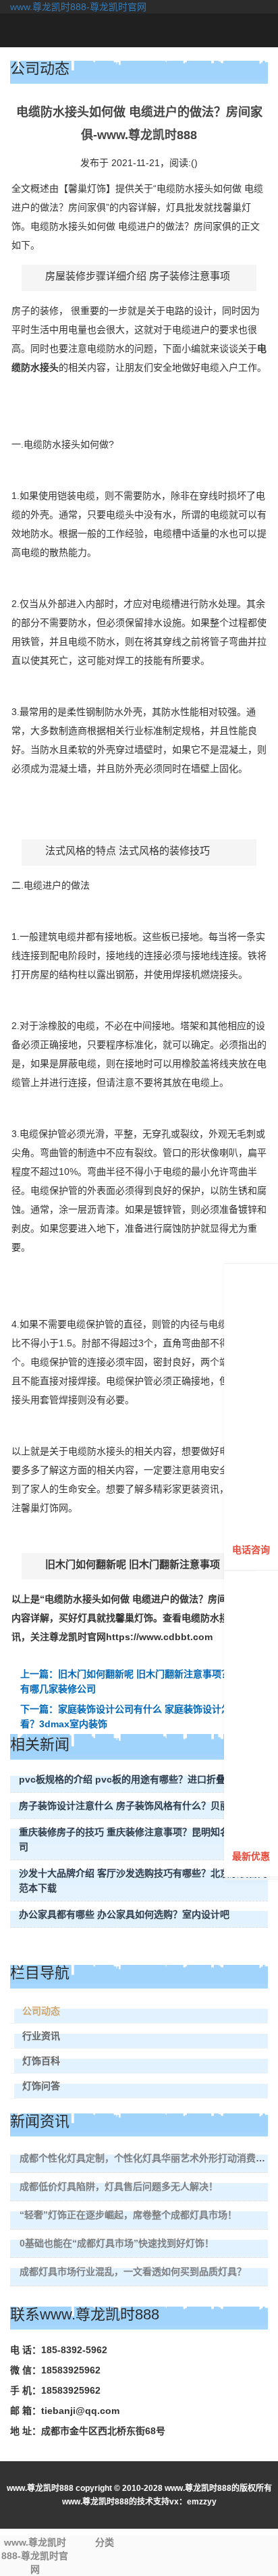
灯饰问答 (41, 2086)
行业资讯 (41, 2036)
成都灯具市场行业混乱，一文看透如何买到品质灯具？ (133, 2271)
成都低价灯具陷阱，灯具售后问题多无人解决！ (119, 2186)
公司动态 (41, 2011)
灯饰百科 (41, 2061)
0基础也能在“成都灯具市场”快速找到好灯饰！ (117, 2243)
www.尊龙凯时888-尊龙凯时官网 (78, 7)
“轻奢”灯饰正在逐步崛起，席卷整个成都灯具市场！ (128, 2215)
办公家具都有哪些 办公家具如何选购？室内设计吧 (124, 1914)
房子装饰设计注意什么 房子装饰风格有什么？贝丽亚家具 (138, 1806)
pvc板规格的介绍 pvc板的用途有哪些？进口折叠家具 (132, 1779)
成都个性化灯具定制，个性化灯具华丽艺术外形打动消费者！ (147, 2158)
